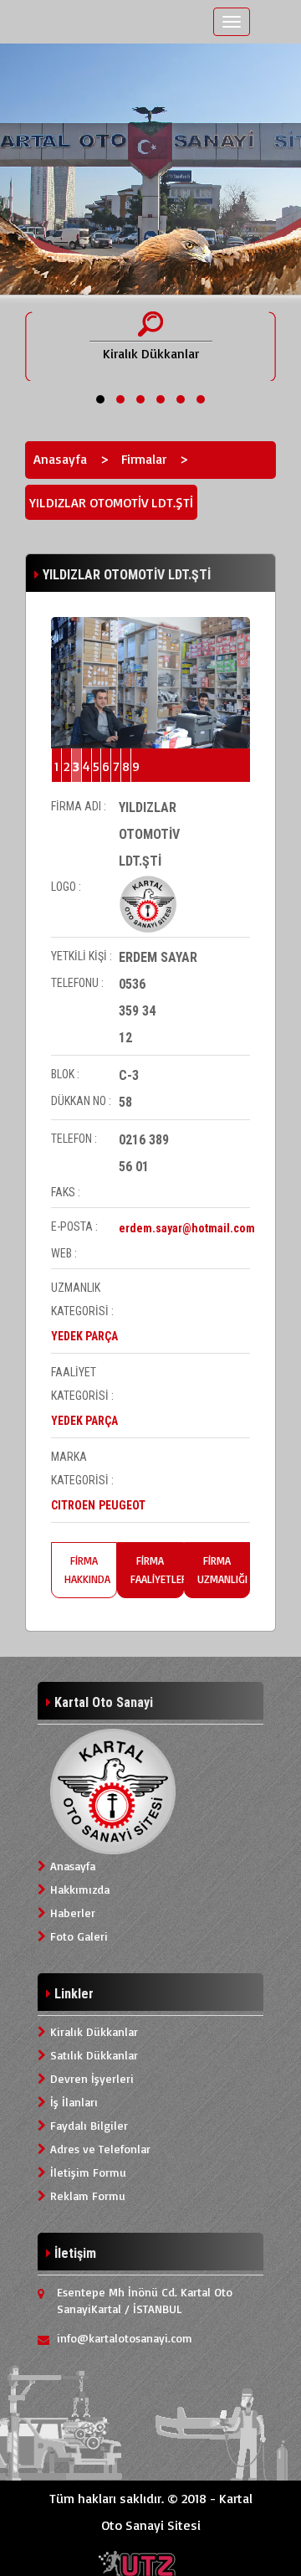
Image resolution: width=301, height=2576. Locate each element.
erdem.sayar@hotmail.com (187, 1228)
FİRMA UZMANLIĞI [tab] (222, 1570)
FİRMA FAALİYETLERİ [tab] (157, 1570)
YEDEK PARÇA (84, 1336)
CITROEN (73, 1505)
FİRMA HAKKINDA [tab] (87, 1570)
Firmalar (144, 459)
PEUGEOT (122, 1505)
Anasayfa (60, 459)
